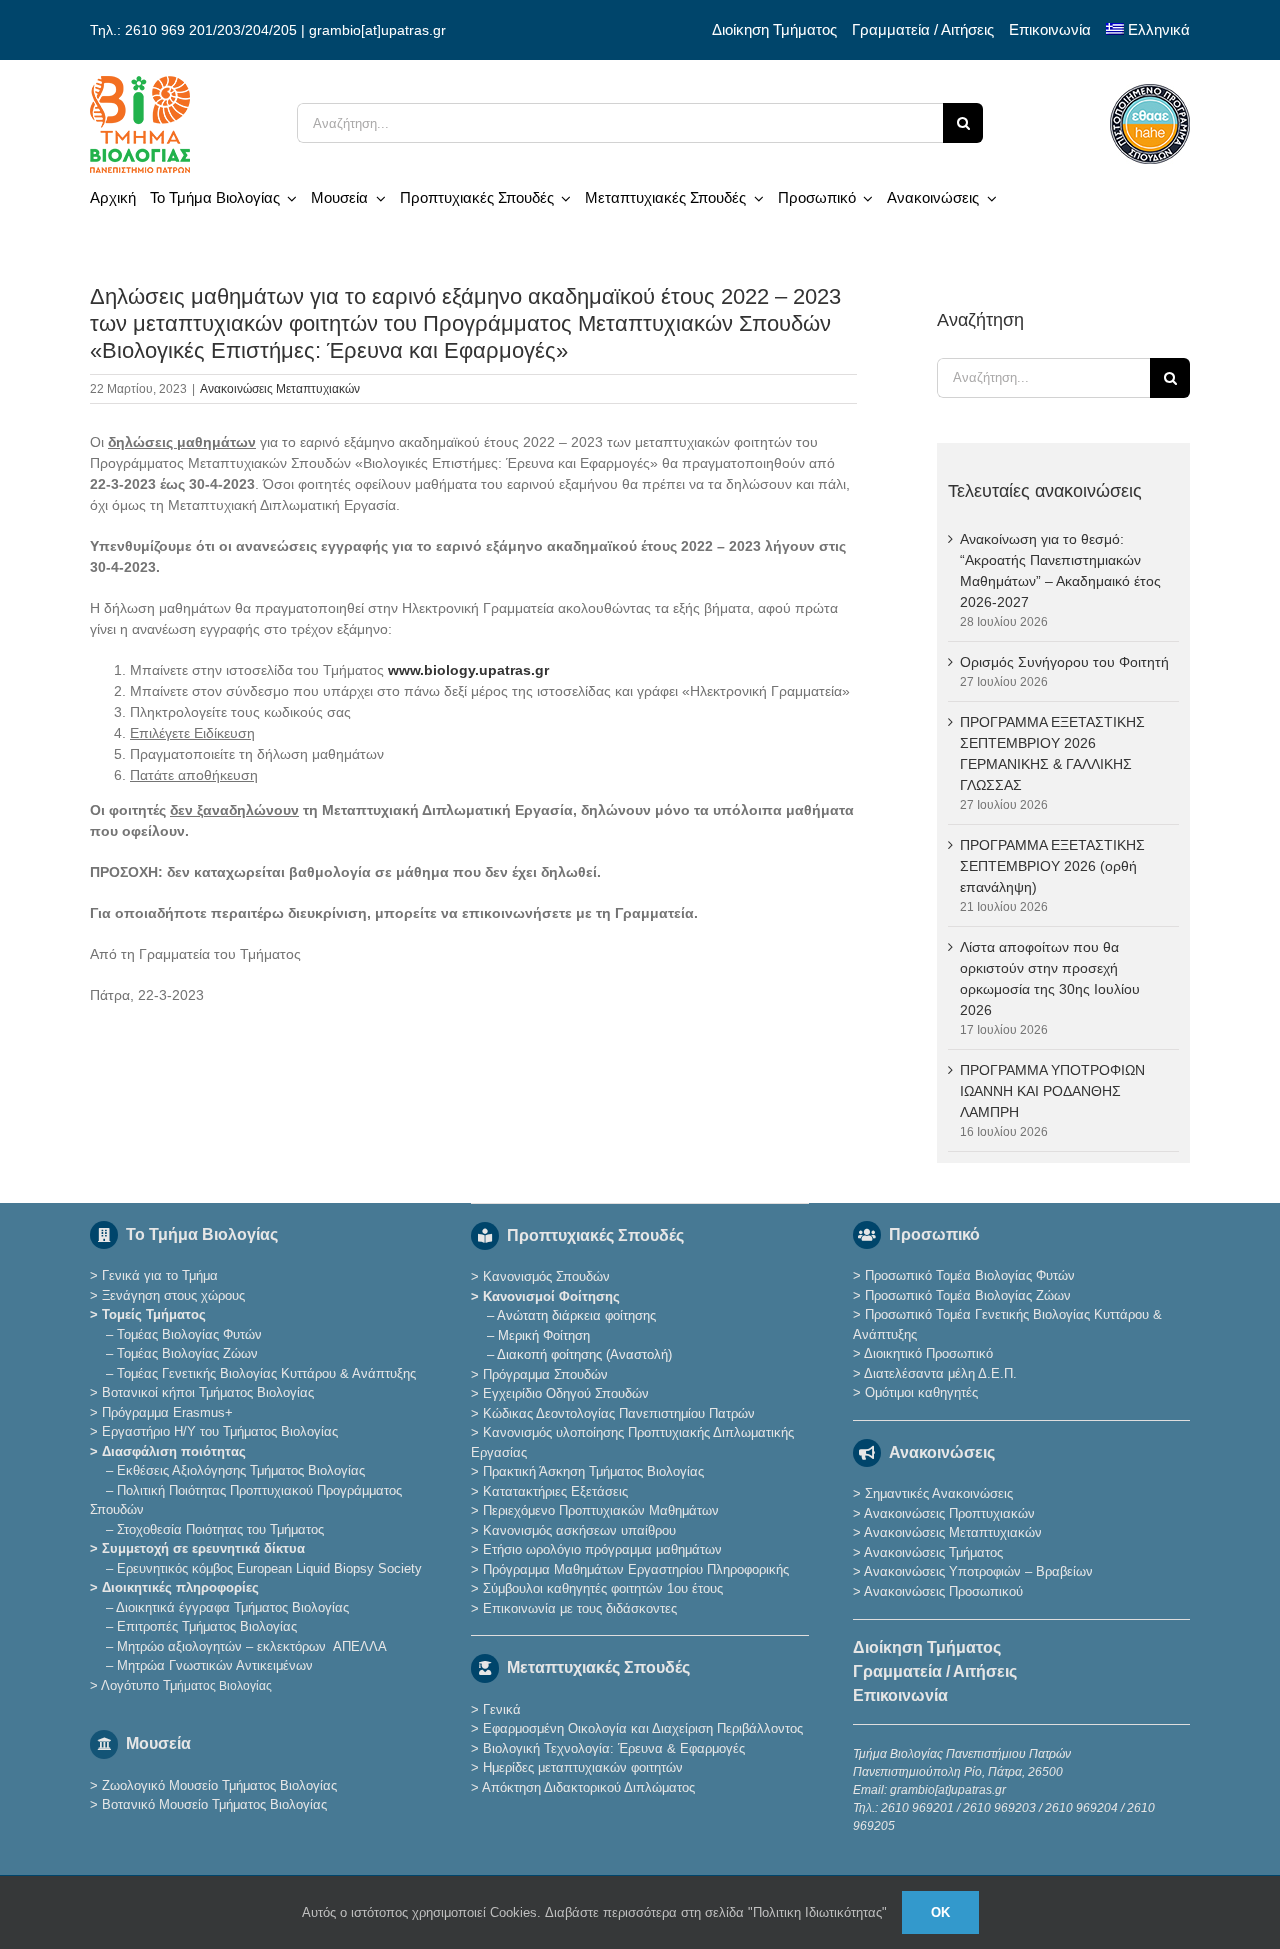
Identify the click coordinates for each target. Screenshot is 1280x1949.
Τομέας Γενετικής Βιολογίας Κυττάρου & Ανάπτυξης (266, 1373)
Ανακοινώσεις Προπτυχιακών (948, 1513)
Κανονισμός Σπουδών (546, 1276)
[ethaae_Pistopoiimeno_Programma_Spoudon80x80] (1150, 91)
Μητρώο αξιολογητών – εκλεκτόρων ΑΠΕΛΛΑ (252, 1646)
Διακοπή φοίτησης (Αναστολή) (584, 1354)
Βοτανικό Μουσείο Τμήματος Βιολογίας (214, 1804)
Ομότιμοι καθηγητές (921, 1392)
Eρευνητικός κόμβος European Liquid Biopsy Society (269, 1568)
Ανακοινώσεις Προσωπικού (943, 1591)
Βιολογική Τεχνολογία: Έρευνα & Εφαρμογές (612, 1748)
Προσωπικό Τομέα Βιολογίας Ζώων (968, 1295)
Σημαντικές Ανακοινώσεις (939, 1493)
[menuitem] (1148, 30)
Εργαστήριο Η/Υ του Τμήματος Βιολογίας (220, 1431)
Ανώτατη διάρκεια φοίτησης (576, 1315)
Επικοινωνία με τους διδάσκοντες (580, 1608)
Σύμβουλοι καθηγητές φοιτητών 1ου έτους (603, 1588)
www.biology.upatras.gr (468, 670)
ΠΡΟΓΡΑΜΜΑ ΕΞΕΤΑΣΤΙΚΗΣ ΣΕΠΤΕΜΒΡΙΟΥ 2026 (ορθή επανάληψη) (1052, 866)
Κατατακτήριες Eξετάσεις (555, 1491)
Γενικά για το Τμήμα (160, 1275)
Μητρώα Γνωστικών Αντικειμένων (215, 1665)
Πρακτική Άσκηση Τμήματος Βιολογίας (593, 1471)
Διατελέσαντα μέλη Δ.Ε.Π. (940, 1373)
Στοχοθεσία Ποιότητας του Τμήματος (220, 1529)
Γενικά (502, 1709)
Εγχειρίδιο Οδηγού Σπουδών (566, 1393)
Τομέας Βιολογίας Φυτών (189, 1334)
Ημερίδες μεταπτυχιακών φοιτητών (583, 1767)
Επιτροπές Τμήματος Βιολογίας (207, 1626)
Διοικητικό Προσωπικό (928, 1353)
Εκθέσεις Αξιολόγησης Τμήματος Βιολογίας (241, 1470)
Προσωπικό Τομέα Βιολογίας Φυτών (970, 1275)
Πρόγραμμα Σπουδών (545, 1374)
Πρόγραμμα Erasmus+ (167, 1412)
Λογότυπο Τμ (186, 1685)
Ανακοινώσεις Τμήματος (933, 1552)
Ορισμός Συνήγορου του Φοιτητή (1064, 662)
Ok (940, 1912)
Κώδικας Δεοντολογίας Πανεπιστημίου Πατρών (619, 1413)
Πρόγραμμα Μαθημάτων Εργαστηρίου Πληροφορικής (636, 1569)
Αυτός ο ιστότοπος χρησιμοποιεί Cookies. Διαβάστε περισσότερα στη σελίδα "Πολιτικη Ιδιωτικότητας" (594, 1912)
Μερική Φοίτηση (544, 1335)
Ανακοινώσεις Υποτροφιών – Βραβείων (978, 1571)
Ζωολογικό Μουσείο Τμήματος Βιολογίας (219, 1785)
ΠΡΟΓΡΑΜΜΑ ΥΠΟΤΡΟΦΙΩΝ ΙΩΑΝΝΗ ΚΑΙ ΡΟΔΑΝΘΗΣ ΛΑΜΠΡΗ (1052, 1091)
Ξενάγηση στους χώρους (173, 1295)
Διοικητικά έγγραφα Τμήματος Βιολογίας (232, 1607)
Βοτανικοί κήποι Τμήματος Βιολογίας (208, 1392)
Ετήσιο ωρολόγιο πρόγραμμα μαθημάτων (602, 1549)
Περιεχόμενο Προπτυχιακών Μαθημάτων (601, 1510)
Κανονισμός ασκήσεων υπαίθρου (579, 1530)
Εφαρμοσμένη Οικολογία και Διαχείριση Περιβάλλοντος (643, 1728)
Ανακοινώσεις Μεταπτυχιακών (280, 389)
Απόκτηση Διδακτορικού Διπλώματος (588, 1787)
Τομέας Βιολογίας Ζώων (187, 1353)
